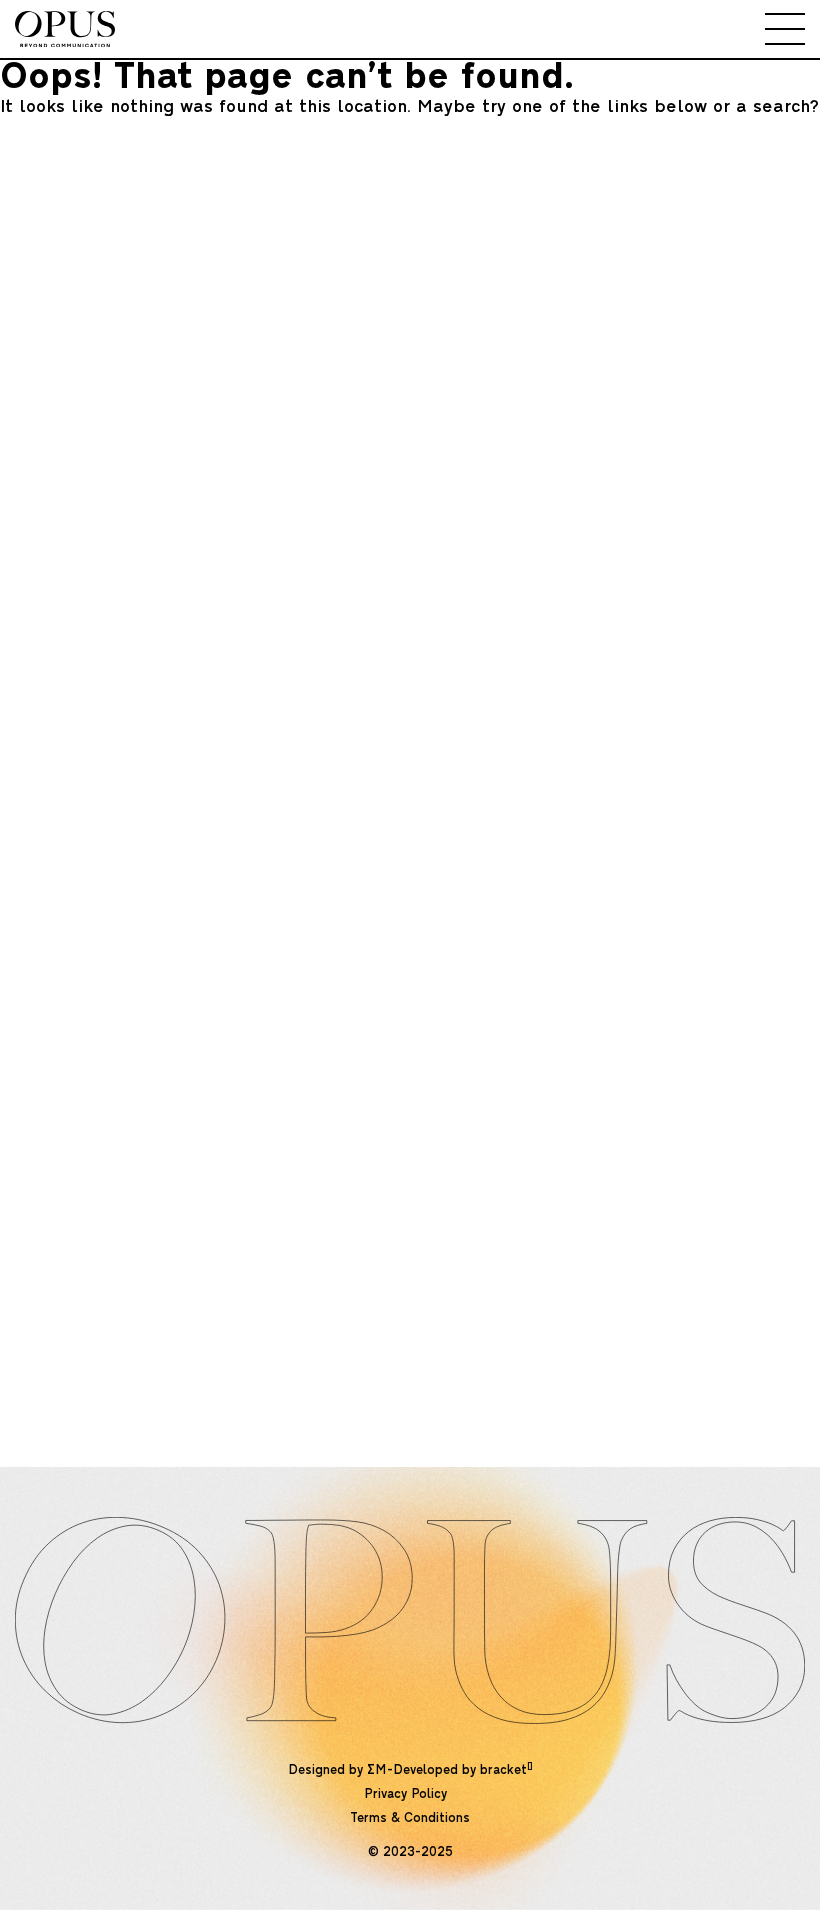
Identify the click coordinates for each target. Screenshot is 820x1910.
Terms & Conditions (410, 1818)
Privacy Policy (405, 1794)
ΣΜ (377, 1770)
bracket (506, 1770)
